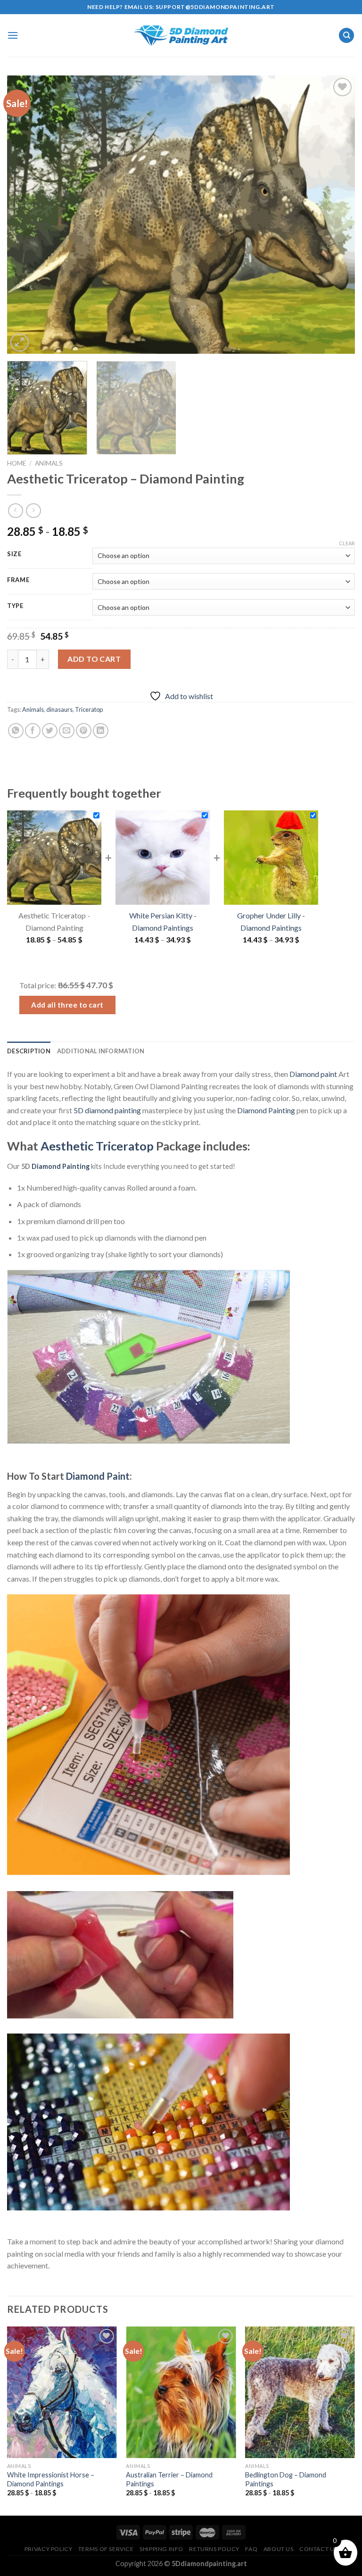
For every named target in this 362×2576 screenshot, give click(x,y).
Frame (18, 580)
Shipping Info (161, 2549)
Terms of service (106, 2549)
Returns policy (214, 2549)
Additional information (101, 1051)
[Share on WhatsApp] (16, 731)
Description (29, 1051)
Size (14, 554)
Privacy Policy (49, 2549)
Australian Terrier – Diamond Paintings (169, 2479)
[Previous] (26, 215)
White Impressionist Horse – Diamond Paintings (51, 2479)
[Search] (346, 36)
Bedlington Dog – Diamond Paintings (286, 2479)
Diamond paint (313, 1074)
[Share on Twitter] (50, 731)
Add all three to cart (67, 1005)
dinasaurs (59, 709)
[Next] (336, 215)
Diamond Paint (98, 1476)
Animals (49, 463)
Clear (347, 543)
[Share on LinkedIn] (101, 731)
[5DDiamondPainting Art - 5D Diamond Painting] (181, 36)
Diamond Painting (266, 1110)
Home (16, 463)
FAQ (251, 2549)
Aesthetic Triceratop (97, 1146)
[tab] (29, 1051)
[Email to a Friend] (67, 731)
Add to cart (94, 659)
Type (15, 606)
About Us (279, 2549)
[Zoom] (20, 343)
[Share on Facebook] (33, 731)
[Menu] (13, 35)
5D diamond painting (107, 1110)
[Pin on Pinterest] (84, 731)
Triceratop (89, 709)
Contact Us (318, 2549)
